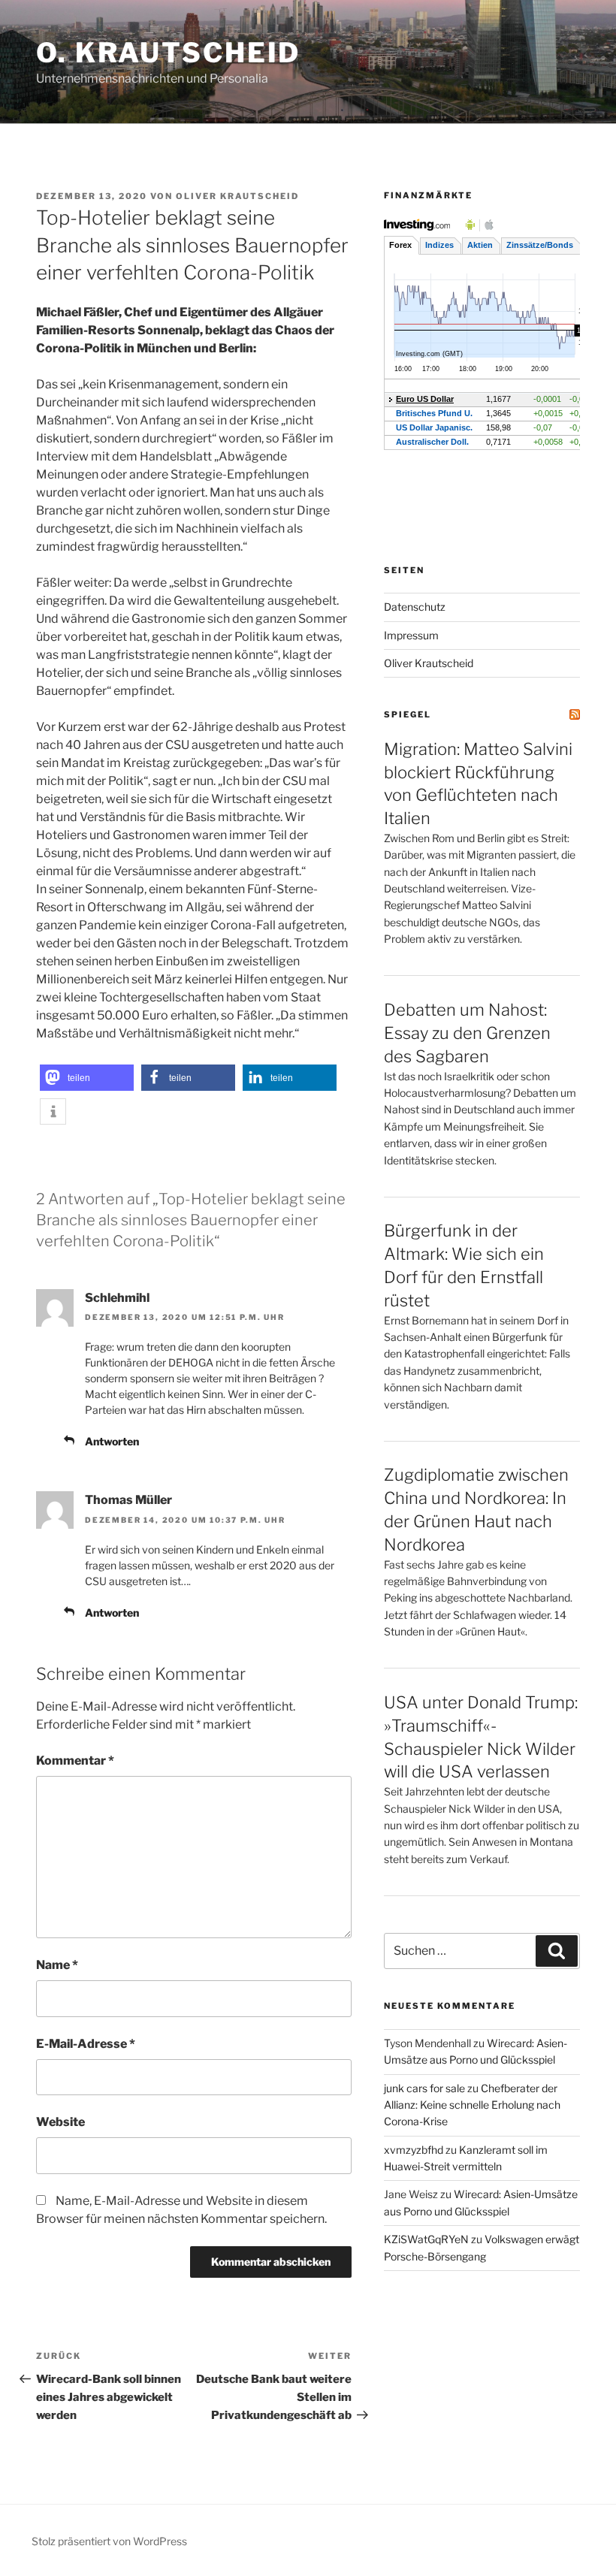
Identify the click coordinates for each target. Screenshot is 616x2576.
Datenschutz (415, 607)
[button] (87, 1078)
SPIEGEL (408, 714)
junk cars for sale (424, 2088)
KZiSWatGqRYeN (426, 2239)
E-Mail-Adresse (86, 2044)
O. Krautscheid (168, 53)
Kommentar (75, 1761)
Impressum (411, 635)
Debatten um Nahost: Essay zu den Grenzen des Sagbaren (467, 1033)
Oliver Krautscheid (237, 196)
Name (57, 1965)
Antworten (112, 1441)
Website (60, 2122)
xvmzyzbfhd (414, 2150)
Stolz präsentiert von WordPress (109, 2541)
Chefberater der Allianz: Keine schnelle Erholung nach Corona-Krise (472, 2105)
